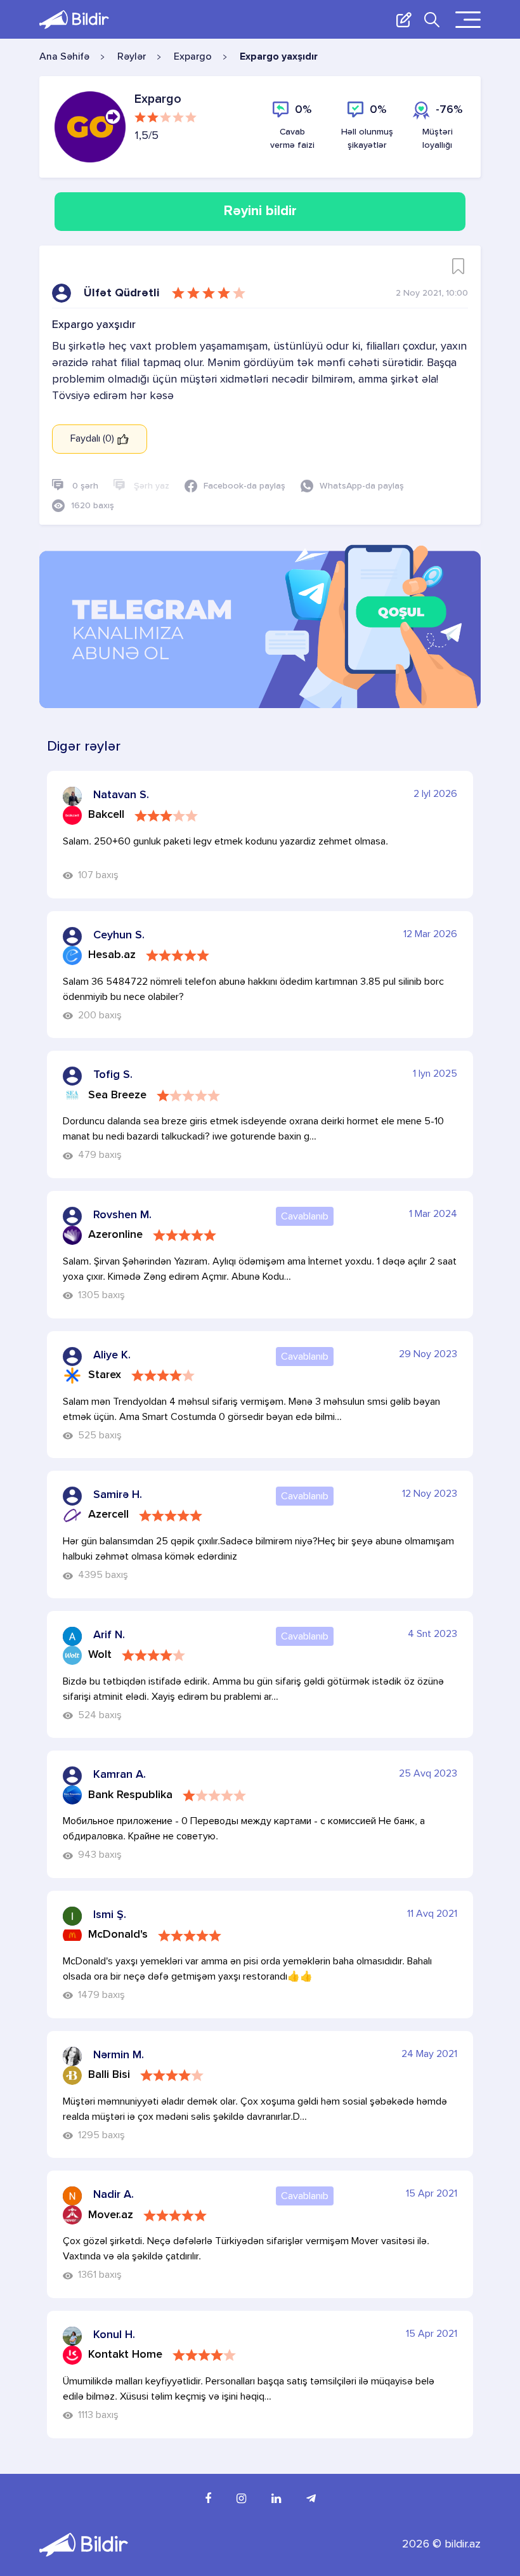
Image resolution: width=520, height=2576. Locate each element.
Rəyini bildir (260, 211)
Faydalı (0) (94, 439)
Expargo (193, 57)
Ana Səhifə (64, 57)
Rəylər (132, 57)
